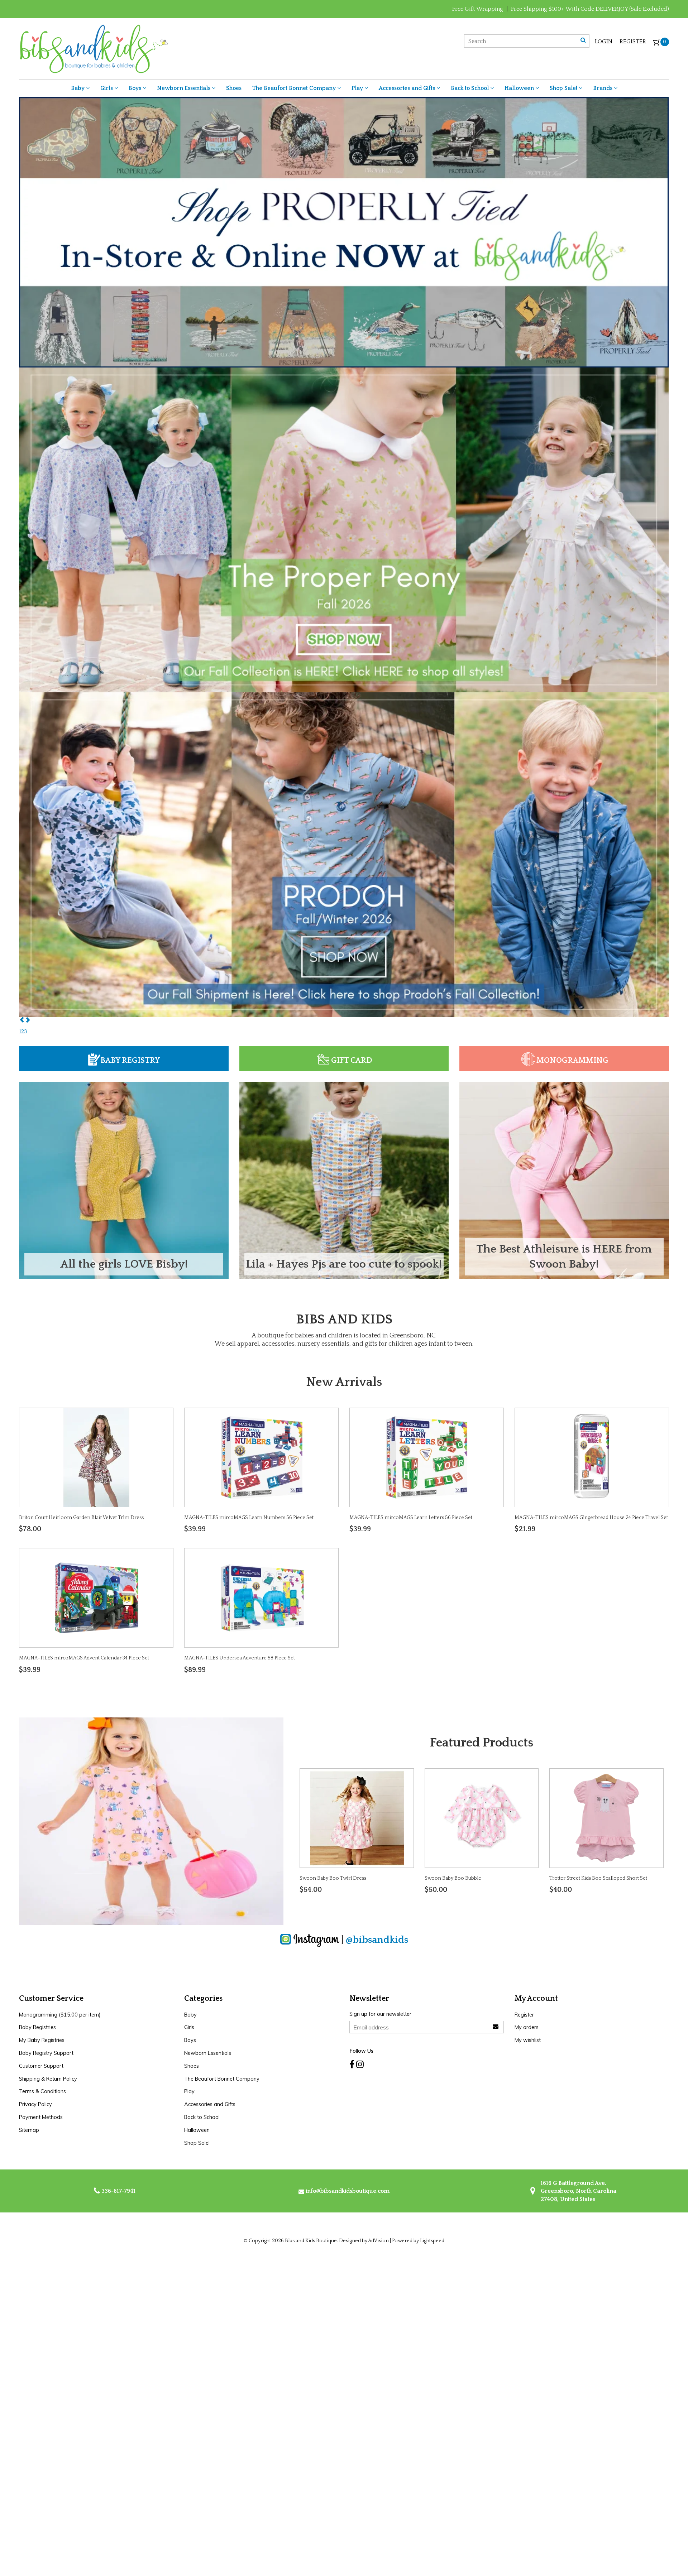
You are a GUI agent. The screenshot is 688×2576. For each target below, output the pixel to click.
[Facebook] (352, 2065)
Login (604, 42)
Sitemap (29, 2130)
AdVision (378, 2241)
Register (633, 42)
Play (358, 88)
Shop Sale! (564, 88)
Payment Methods (41, 2117)
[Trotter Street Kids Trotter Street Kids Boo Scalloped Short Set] (606, 1818)
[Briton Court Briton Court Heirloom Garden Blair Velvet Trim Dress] (96, 1457)
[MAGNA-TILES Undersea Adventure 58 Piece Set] (262, 1597)
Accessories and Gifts (408, 88)
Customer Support (41, 2066)
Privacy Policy (35, 2104)
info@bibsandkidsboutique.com (348, 2191)
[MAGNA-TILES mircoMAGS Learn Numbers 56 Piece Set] (262, 1457)
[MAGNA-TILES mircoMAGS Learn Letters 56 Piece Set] (426, 1457)
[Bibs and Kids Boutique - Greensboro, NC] (93, 48)
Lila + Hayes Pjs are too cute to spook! (344, 1264)
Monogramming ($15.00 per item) (60, 2015)
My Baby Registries (42, 2040)
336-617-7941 (118, 2191)
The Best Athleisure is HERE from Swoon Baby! (564, 1257)
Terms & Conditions (42, 2091)
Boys (136, 88)
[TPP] (344, 259)
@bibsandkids (377, 1940)
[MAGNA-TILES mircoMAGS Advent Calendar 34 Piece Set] (96, 1597)
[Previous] (22, 1020)
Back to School (470, 88)
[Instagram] (360, 2065)
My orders (527, 2027)
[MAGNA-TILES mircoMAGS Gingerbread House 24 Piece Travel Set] (592, 1457)
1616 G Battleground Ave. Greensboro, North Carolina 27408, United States (578, 2191)
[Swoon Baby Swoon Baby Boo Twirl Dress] (357, 1818)
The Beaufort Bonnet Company (295, 88)
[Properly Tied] (344, 881)
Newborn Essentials (184, 88)
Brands (603, 88)
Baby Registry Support (46, 2053)
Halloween (520, 88)
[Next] (28, 1020)
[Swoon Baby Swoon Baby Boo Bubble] (482, 1818)
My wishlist (528, 2040)
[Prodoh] (344, 583)
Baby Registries (37, 2027)
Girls (107, 88)
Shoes (234, 88)
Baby (78, 88)
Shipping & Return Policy (48, 2079)
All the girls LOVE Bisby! (124, 1264)
